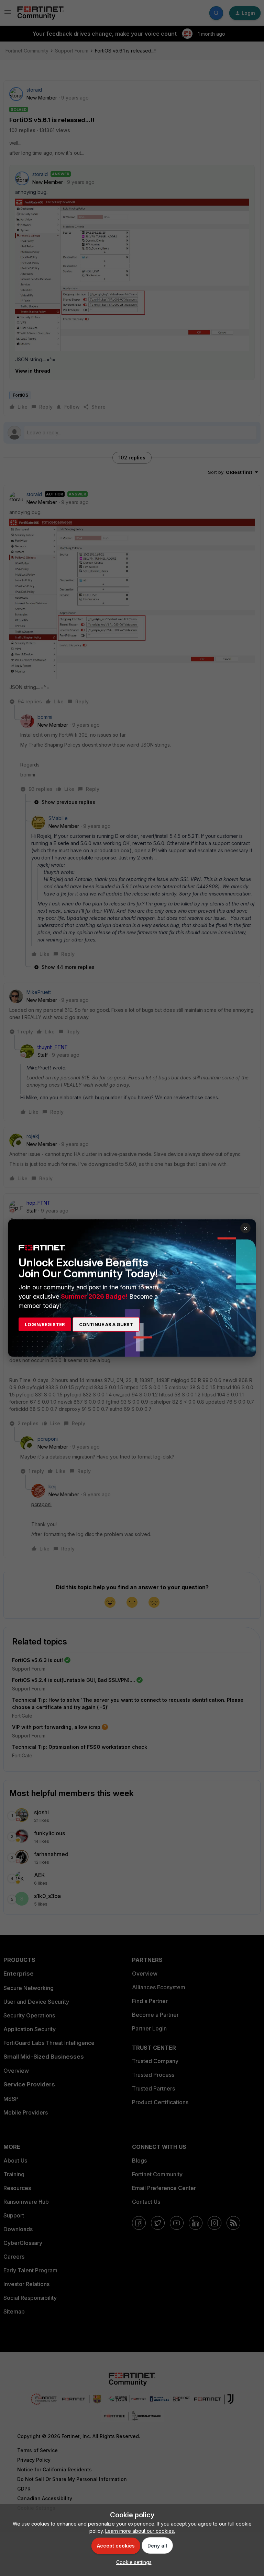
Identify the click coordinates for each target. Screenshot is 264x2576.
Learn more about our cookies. (140, 2531)
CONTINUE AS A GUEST (106, 1324)
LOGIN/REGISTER (45, 1324)
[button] (132, 2562)
